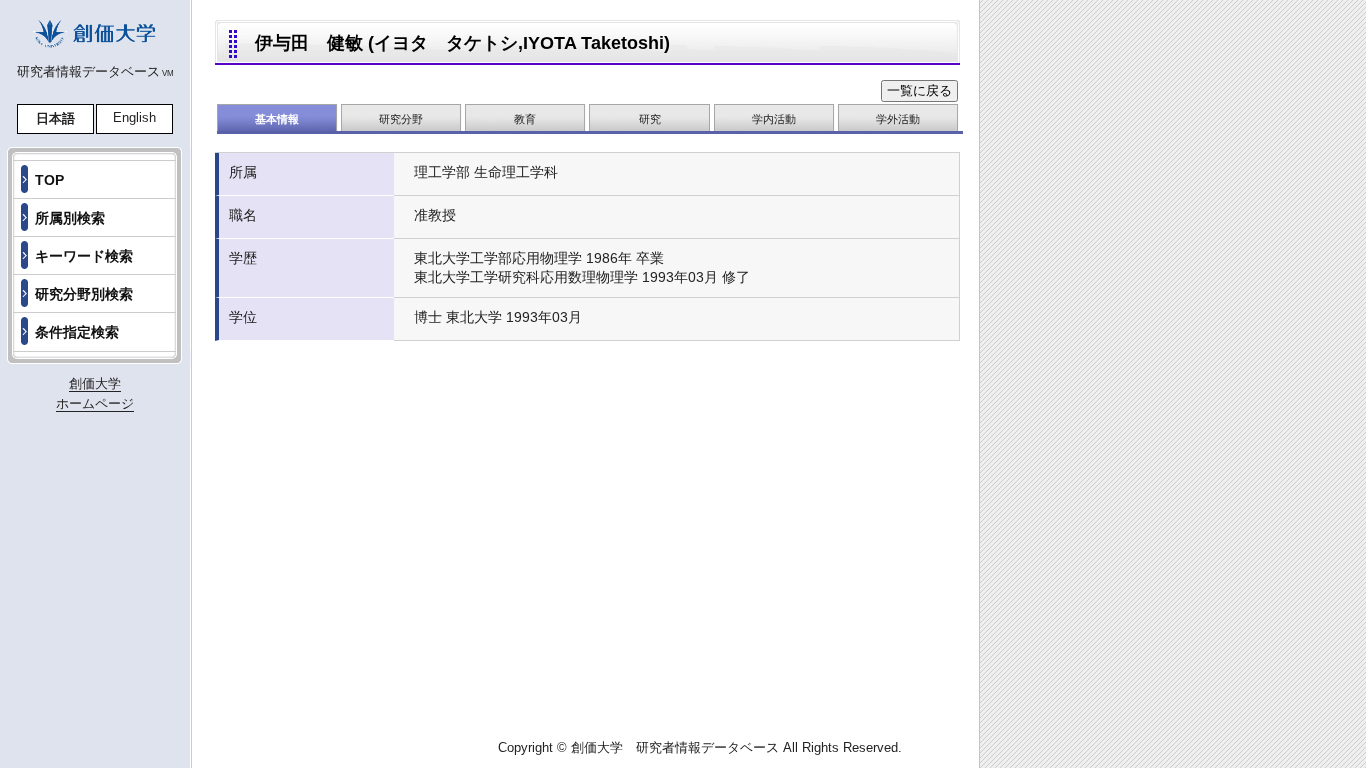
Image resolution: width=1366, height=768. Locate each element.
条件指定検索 (77, 332)
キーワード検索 (84, 256)
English (134, 117)
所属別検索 (70, 218)
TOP (49, 180)
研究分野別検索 (84, 294)
